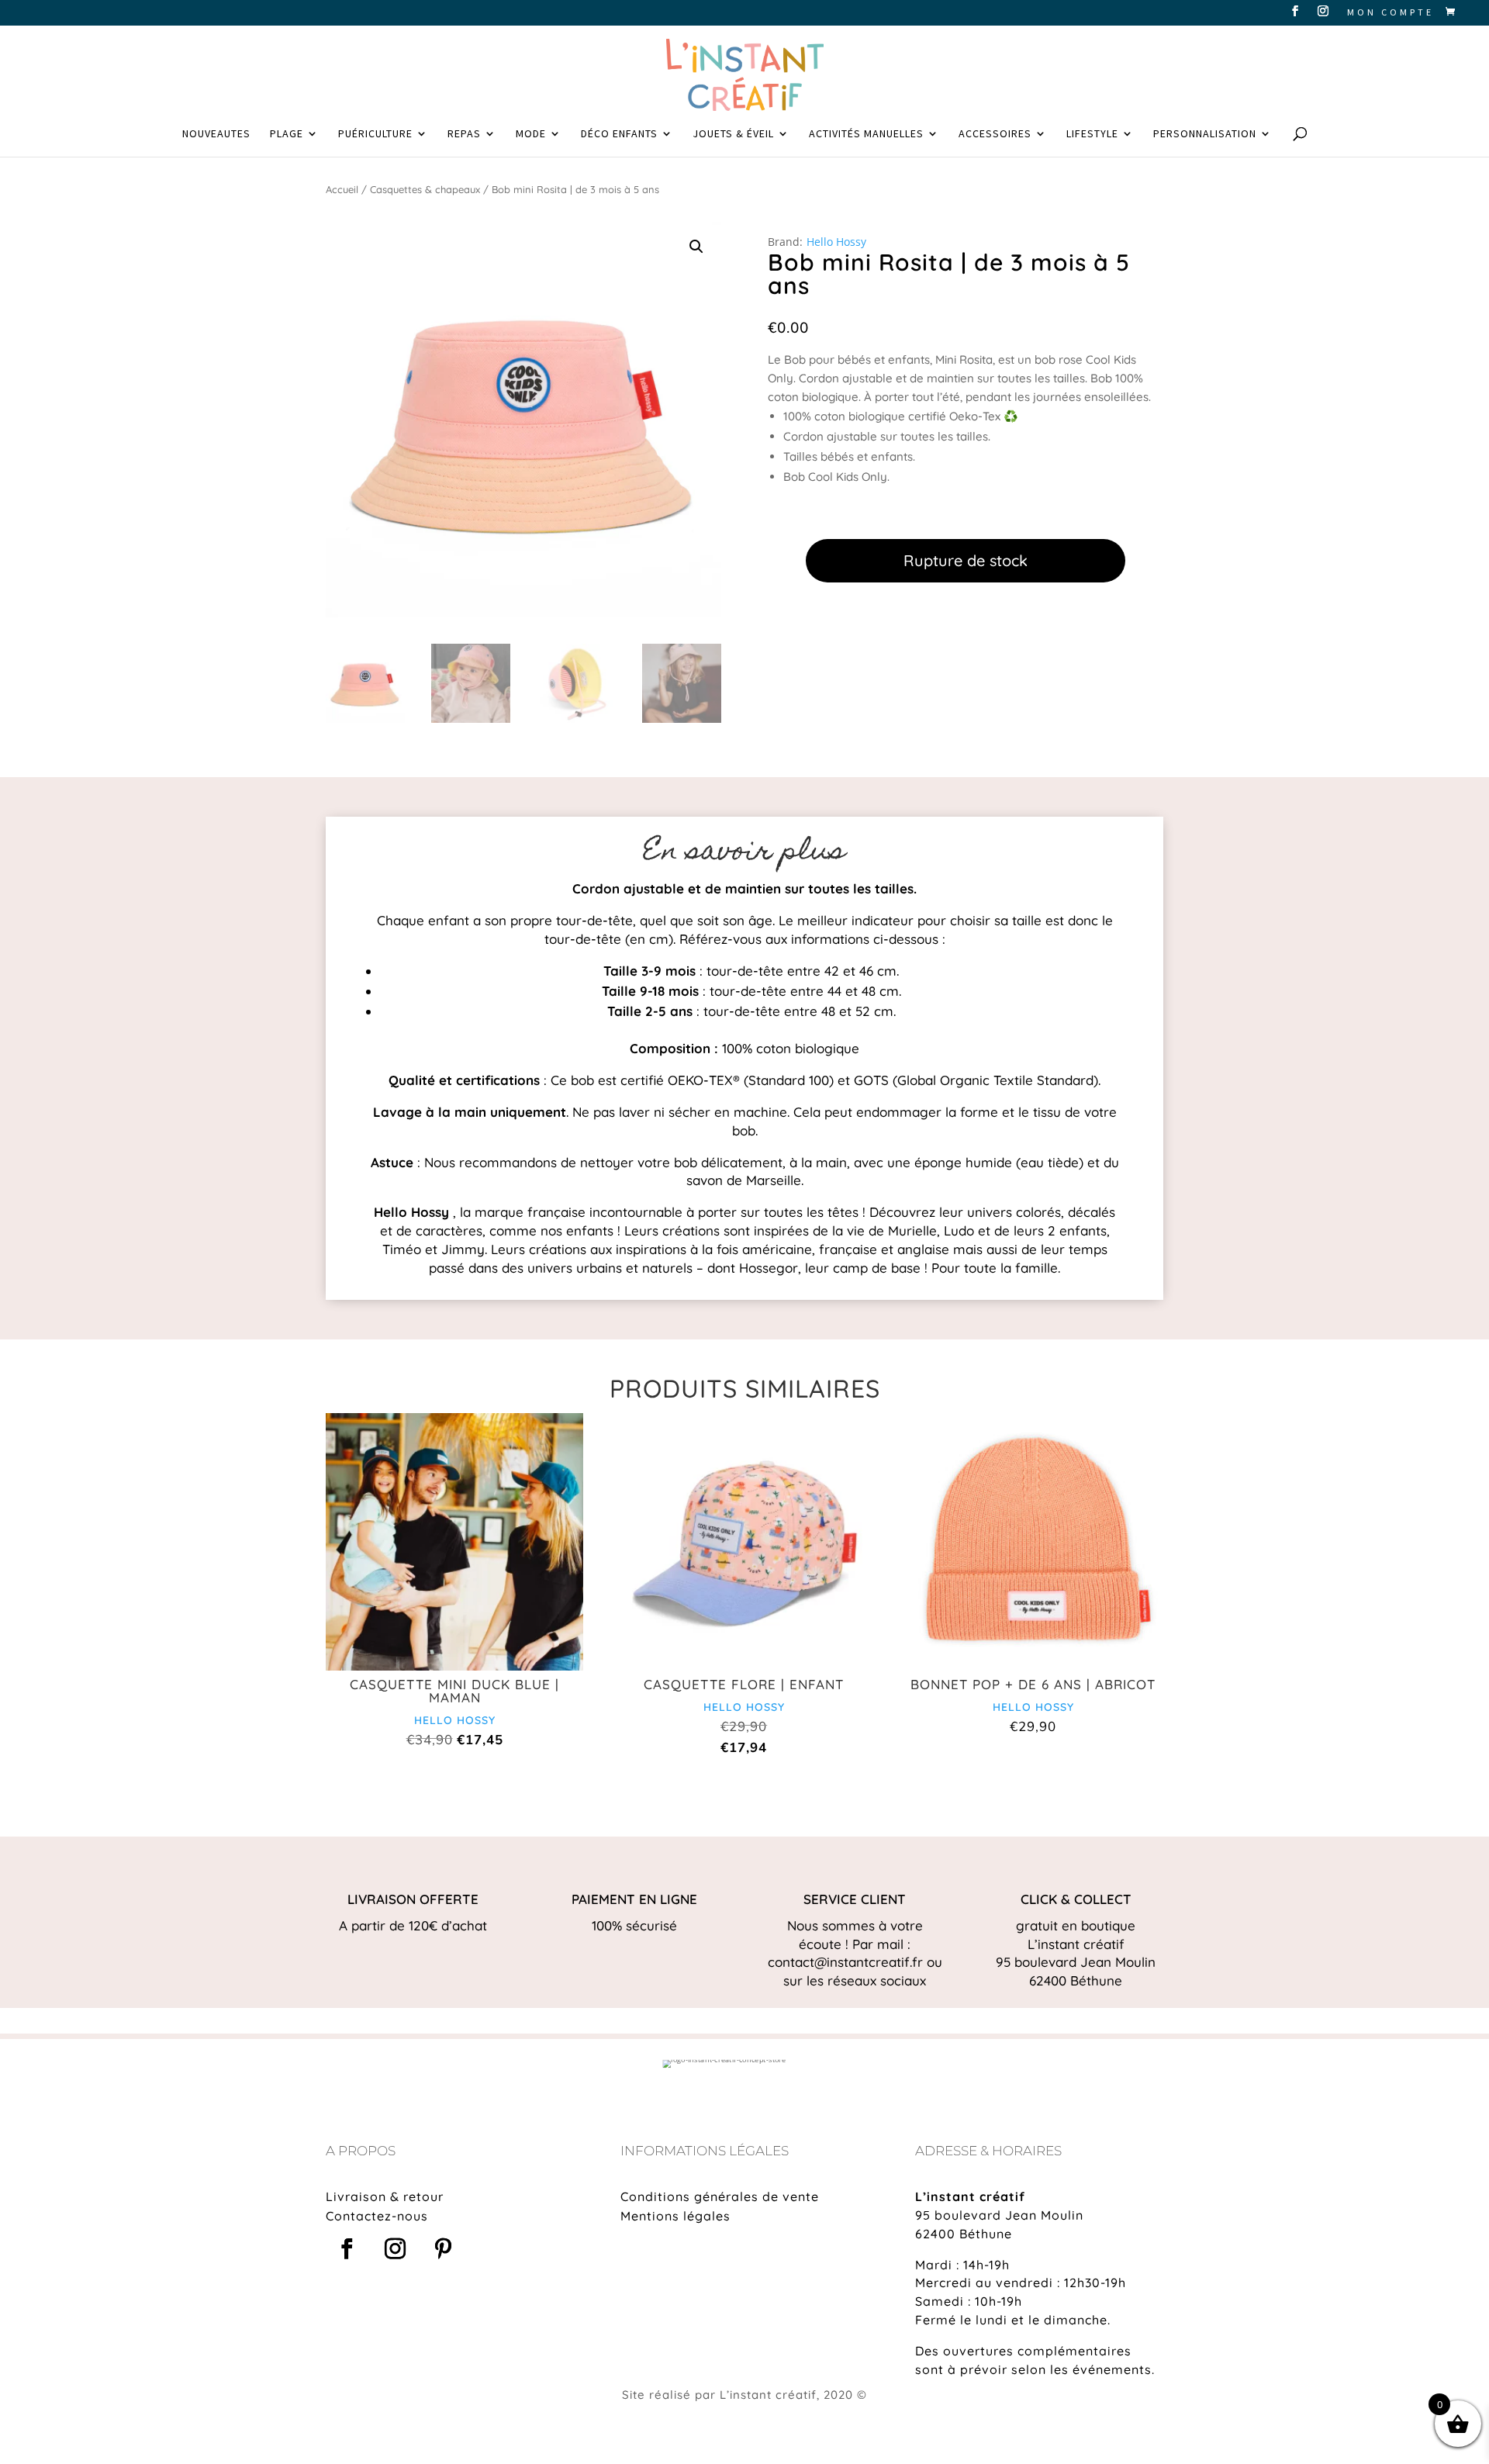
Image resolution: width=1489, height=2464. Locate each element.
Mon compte (1391, 13)
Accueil (342, 189)
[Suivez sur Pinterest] (443, 2249)
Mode (531, 134)
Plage (287, 134)
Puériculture (375, 134)
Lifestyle (1092, 134)
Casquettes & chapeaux (425, 189)
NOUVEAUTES (216, 134)
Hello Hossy (836, 242)
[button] (696, 247)
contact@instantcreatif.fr (845, 1962)
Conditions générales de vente (720, 2196)
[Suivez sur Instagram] (395, 2249)
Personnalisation (1205, 134)
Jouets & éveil (733, 134)
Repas (464, 134)
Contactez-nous (377, 2216)
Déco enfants (619, 134)
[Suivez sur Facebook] (347, 2249)
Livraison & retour (385, 2196)
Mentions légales (675, 2216)
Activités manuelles (866, 134)
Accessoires (995, 134)
